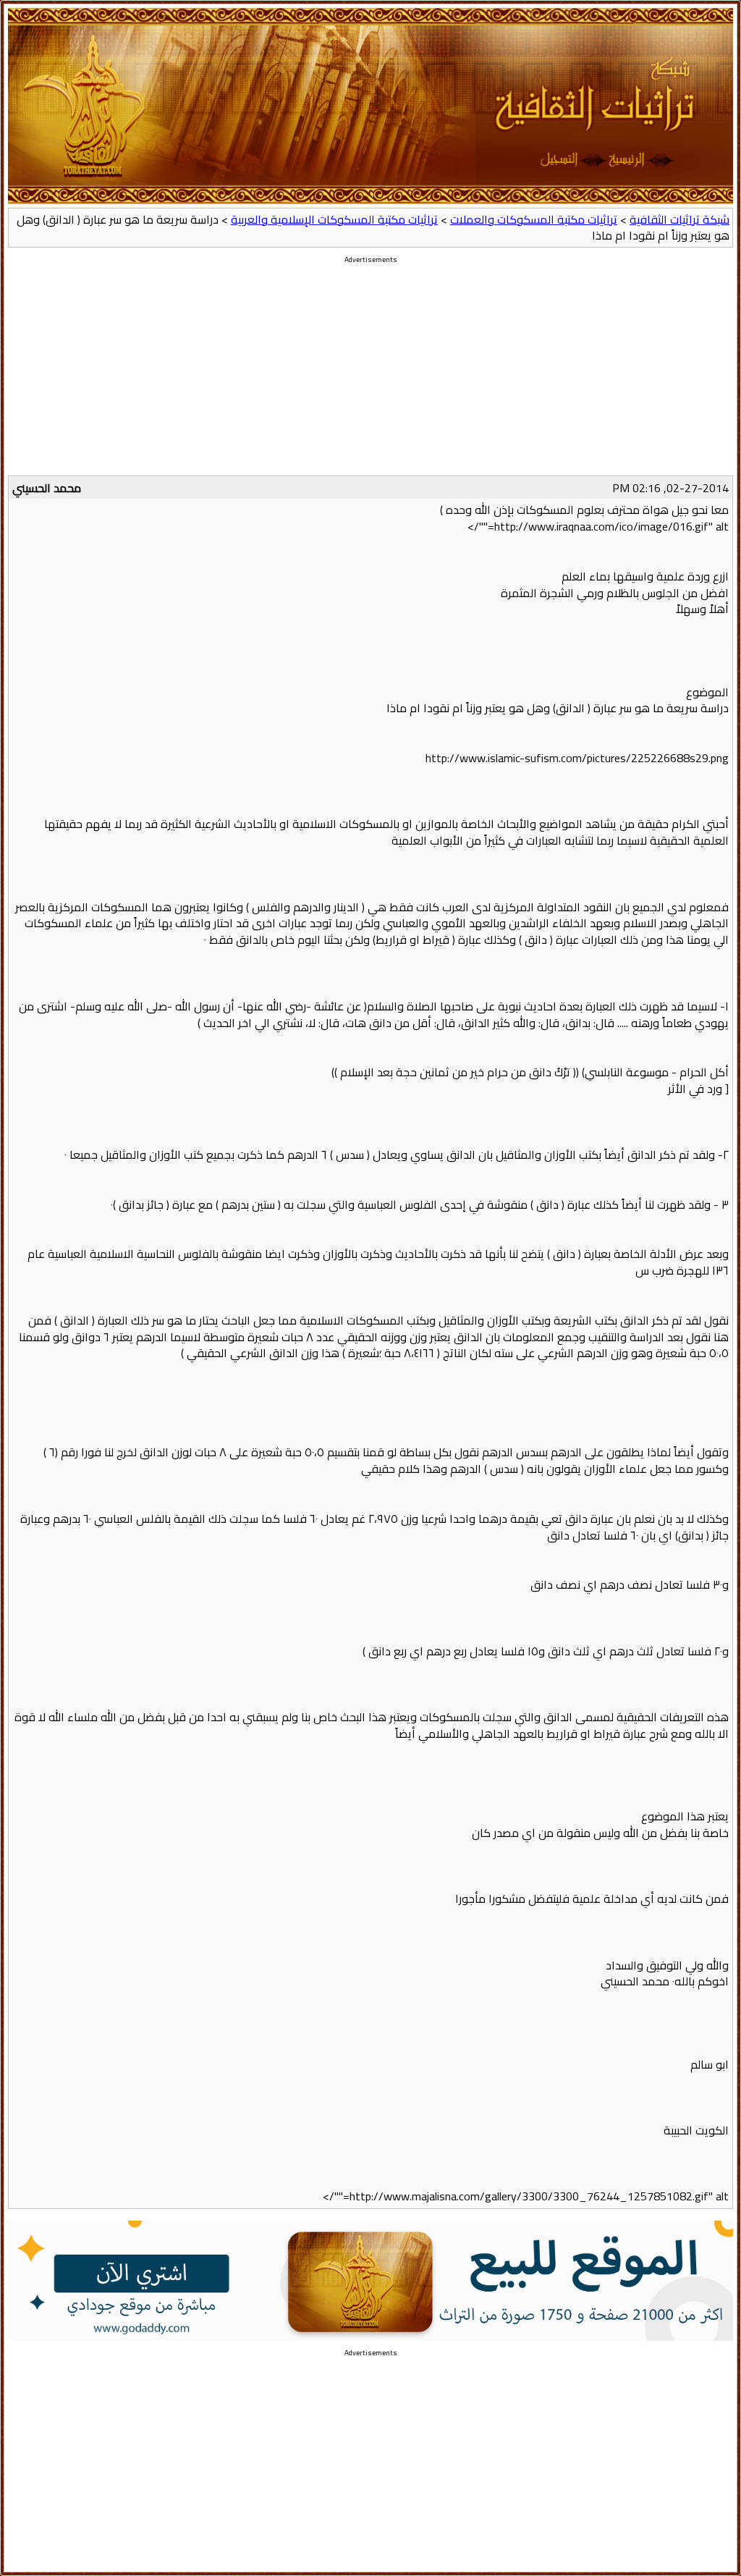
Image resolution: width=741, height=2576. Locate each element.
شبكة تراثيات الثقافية (679, 219)
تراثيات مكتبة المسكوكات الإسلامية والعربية (334, 219)
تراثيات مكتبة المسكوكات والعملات (534, 219)
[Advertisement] (370, 374)
